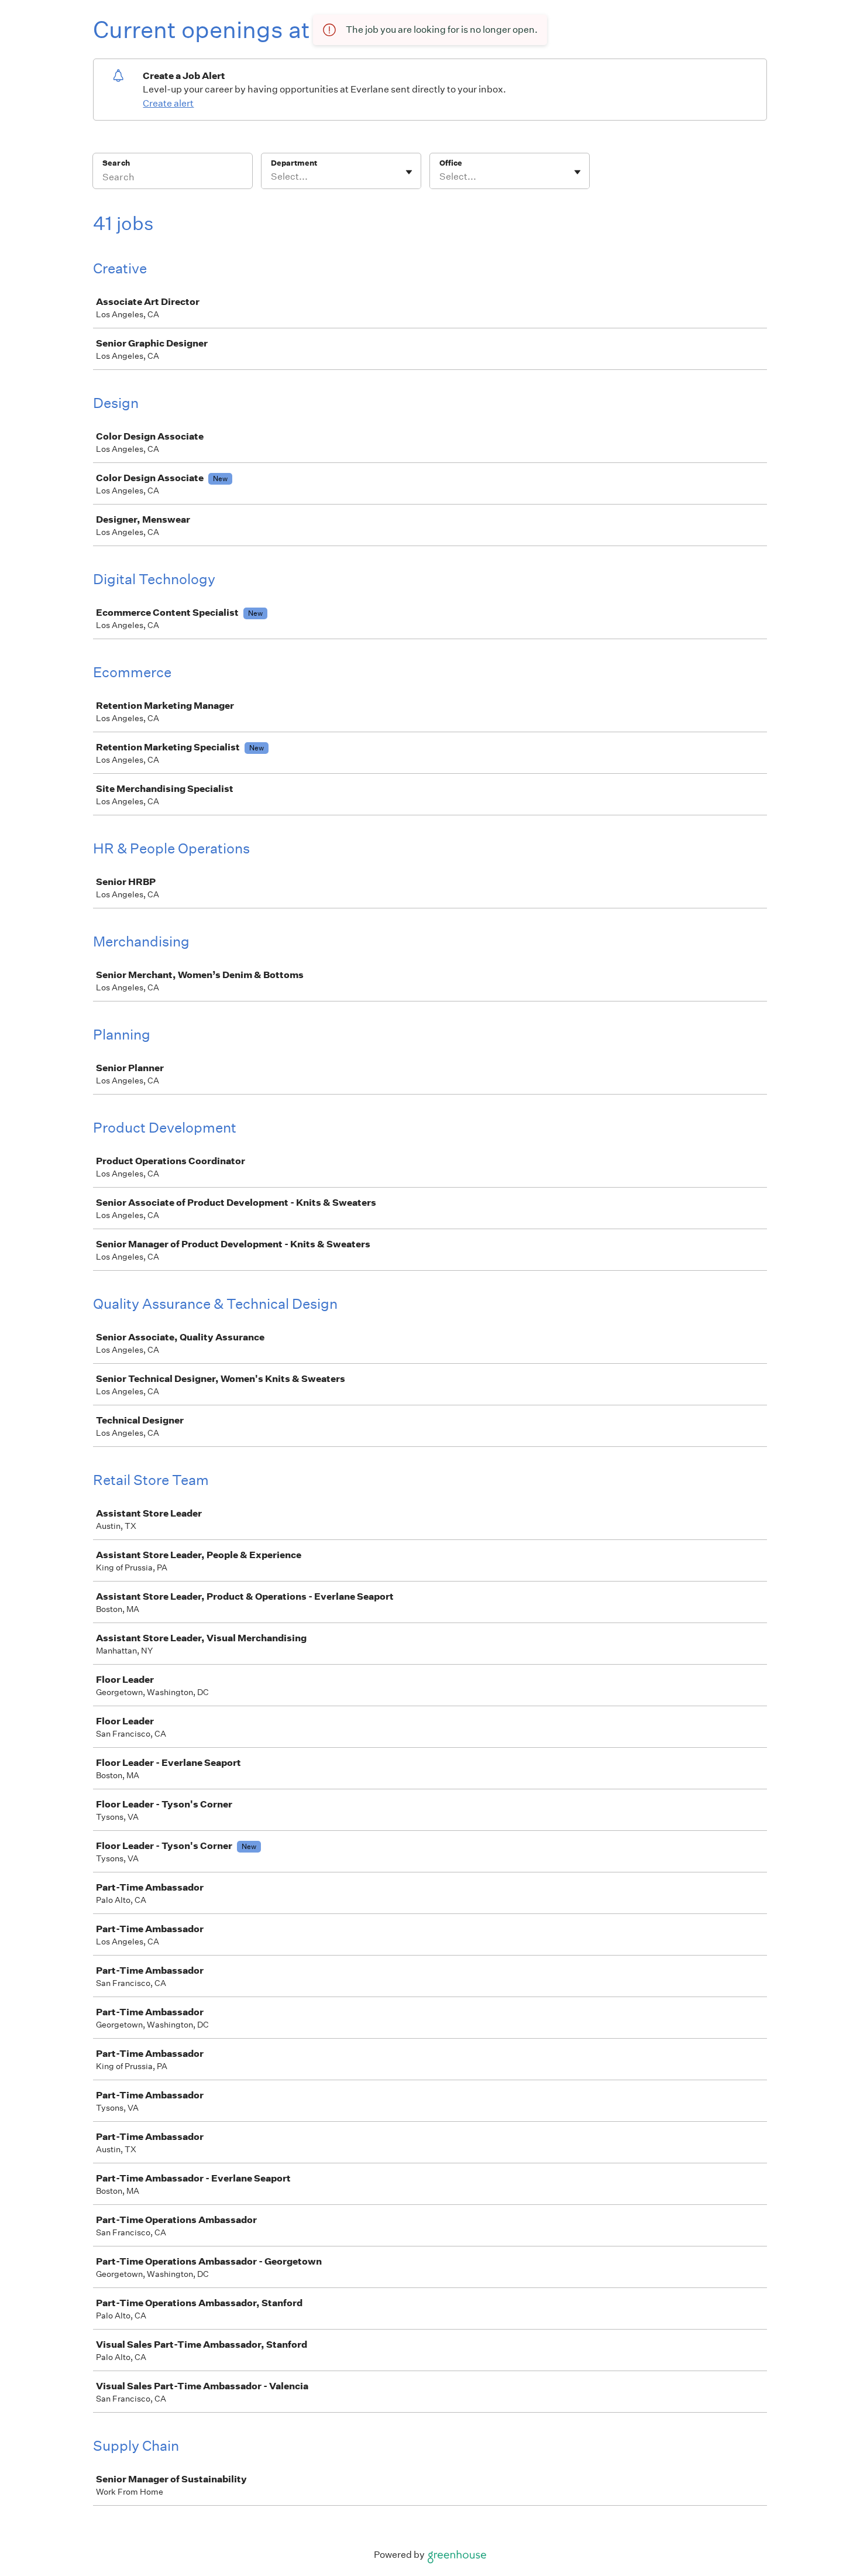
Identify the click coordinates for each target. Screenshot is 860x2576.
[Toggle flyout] (409, 172)
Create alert (168, 103)
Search (116, 163)
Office (451, 163)
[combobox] (272, 177)
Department (294, 163)
